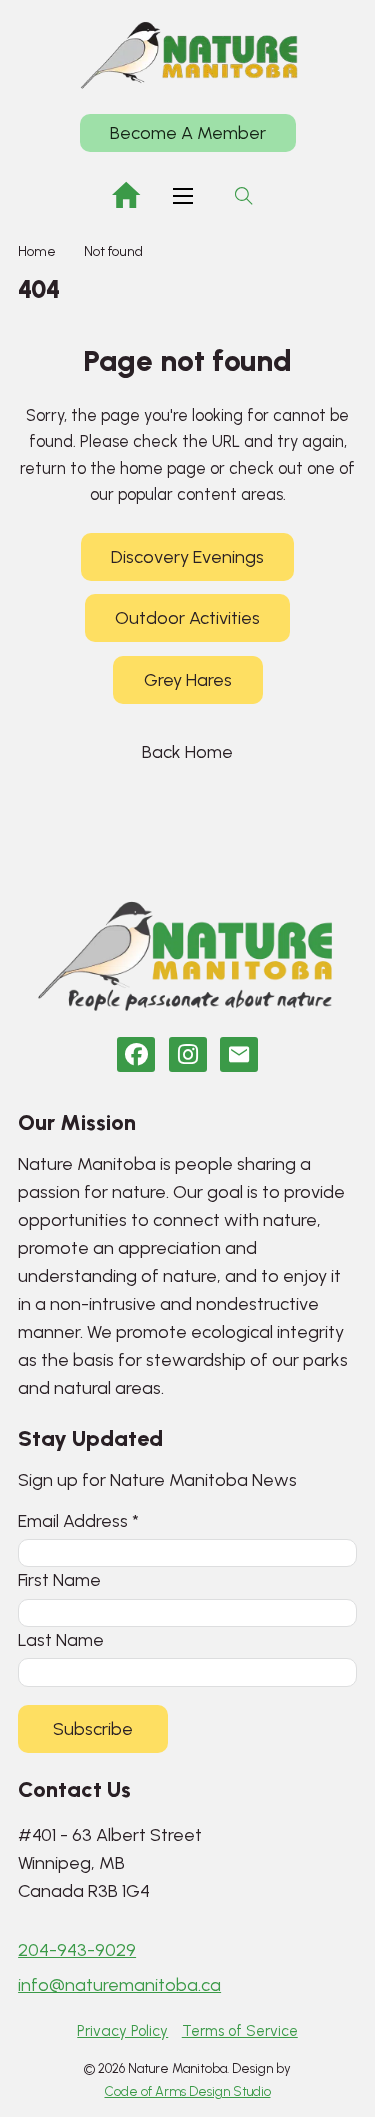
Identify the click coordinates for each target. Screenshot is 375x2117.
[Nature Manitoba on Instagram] (188, 1054)
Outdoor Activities (187, 618)
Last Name (61, 1639)
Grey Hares (188, 680)
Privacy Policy (122, 2031)
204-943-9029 (77, 1950)
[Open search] (244, 196)
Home (37, 251)
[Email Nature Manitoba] (239, 1054)
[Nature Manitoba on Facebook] (136, 1054)
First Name (59, 1579)
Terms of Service (240, 2031)
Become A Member (188, 133)
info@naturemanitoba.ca (119, 1985)
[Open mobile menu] (183, 196)
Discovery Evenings (187, 557)
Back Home (187, 752)
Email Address (78, 1520)
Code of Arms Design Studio (188, 2091)
